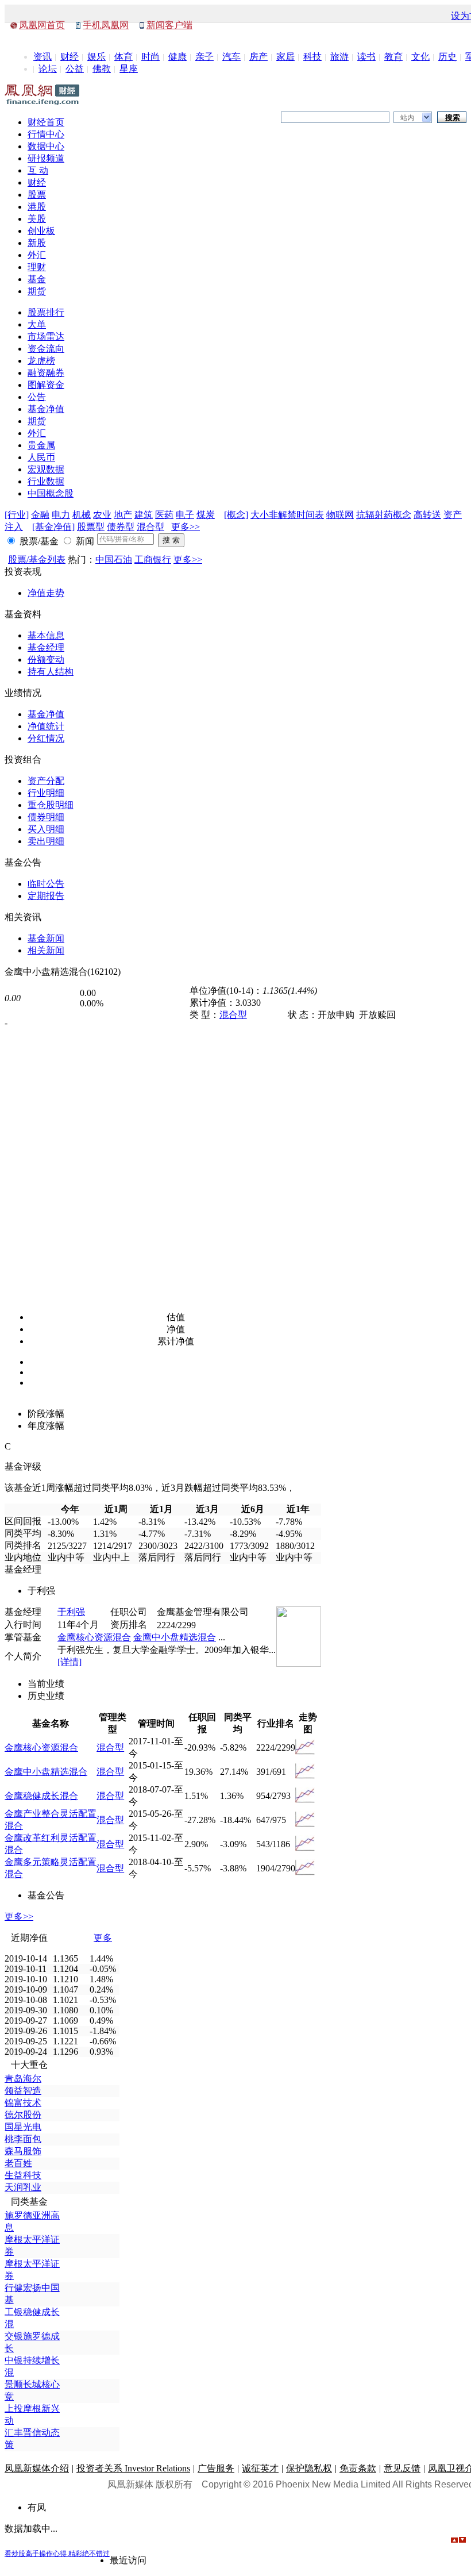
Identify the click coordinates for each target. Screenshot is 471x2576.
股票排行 (46, 312)
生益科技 (23, 2175)
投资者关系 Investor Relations (133, 2468)
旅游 (339, 57)
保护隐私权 (309, 2468)
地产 (123, 515)
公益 (75, 69)
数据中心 (46, 146)
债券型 (121, 527)
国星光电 (23, 2127)
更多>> (186, 527)
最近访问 (128, 2560)
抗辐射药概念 (384, 515)
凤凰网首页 (42, 25)
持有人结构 (51, 672)
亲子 (204, 57)
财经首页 (46, 122)
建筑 (144, 515)
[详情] (70, 1662)
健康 (177, 57)
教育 (393, 57)
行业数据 (46, 481)
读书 (366, 57)
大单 (37, 324)
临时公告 (46, 884)
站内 (407, 118)
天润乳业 (23, 2187)
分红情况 (46, 738)
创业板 (41, 231)
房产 (258, 57)
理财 (37, 267)
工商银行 (153, 560)
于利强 (71, 1612)
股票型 (91, 527)
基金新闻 (46, 938)
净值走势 (46, 593)
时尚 (150, 57)
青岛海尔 (23, 2079)
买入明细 (46, 829)
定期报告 (46, 896)
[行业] (17, 515)
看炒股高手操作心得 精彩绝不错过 (57, 2554)
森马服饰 (23, 2151)
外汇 (37, 255)
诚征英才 (260, 2468)
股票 (37, 195)
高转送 (427, 515)
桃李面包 (23, 2139)
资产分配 (46, 781)
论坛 (48, 69)
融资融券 (46, 373)
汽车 (231, 57)
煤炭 (206, 515)
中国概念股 (51, 493)
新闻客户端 (169, 25)
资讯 (43, 57)
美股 (37, 219)
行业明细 (46, 793)
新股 (37, 243)
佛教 (102, 69)
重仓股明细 (51, 805)
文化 (420, 57)
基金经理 (46, 647)
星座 (129, 69)
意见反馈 (402, 2468)
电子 (185, 515)
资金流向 (46, 349)
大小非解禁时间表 (287, 515)
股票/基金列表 (37, 560)
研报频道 (46, 158)
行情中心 (46, 134)
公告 (37, 397)
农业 (102, 515)
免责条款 (358, 2468)
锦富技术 (23, 2103)
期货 (37, 291)
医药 (164, 515)
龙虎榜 (41, 361)
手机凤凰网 (106, 25)
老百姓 (18, 2163)
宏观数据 (46, 469)
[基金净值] (53, 527)
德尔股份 (23, 2115)
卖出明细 (46, 841)
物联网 (340, 515)
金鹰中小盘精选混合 (175, 1637)
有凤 (37, 2507)
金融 (40, 515)
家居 (285, 57)
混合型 (150, 527)
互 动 (38, 170)
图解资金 (46, 385)
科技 (312, 57)
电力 (61, 515)
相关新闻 (46, 950)
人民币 (41, 457)
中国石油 (114, 560)
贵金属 (41, 445)
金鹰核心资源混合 (94, 1637)
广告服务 (216, 2468)
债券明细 (46, 817)
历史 (447, 57)
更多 (103, 1938)
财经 (70, 57)
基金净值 (46, 409)
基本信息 (46, 635)
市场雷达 (46, 337)
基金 (37, 279)
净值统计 (46, 726)
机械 (82, 515)
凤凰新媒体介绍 (37, 2468)
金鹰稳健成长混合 (41, 1796)
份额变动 (46, 660)
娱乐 (96, 57)
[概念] (236, 515)
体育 (123, 57)
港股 (37, 207)
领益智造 (23, 2091)
